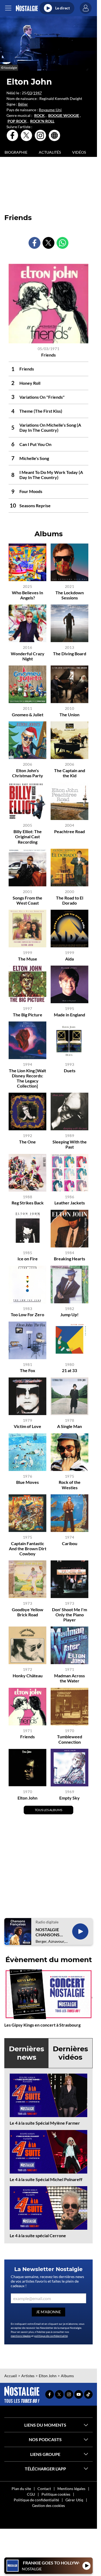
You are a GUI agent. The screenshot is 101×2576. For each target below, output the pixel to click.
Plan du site (21, 2489)
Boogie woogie (64, 116)
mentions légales (21, 2336)
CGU (31, 2494)
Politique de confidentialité (36, 2500)
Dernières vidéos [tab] (70, 2053)
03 (30, 93)
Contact (44, 2489)
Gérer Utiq (74, 2500)
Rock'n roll (42, 121)
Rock (39, 116)
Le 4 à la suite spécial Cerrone (38, 2235)
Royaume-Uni (50, 110)
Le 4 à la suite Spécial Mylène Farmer (45, 2123)
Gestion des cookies (48, 2505)
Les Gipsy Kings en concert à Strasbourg (42, 2025)
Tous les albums (48, 1810)
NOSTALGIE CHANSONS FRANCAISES (48, 1932)
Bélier (23, 104)
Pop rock (17, 121)
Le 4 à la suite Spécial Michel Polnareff (46, 2179)
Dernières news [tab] (27, 2053)
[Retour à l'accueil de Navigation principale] (27, 8)
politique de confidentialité (51, 2336)
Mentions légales (71, 2489)
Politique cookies (56, 2494)
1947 (37, 93)
